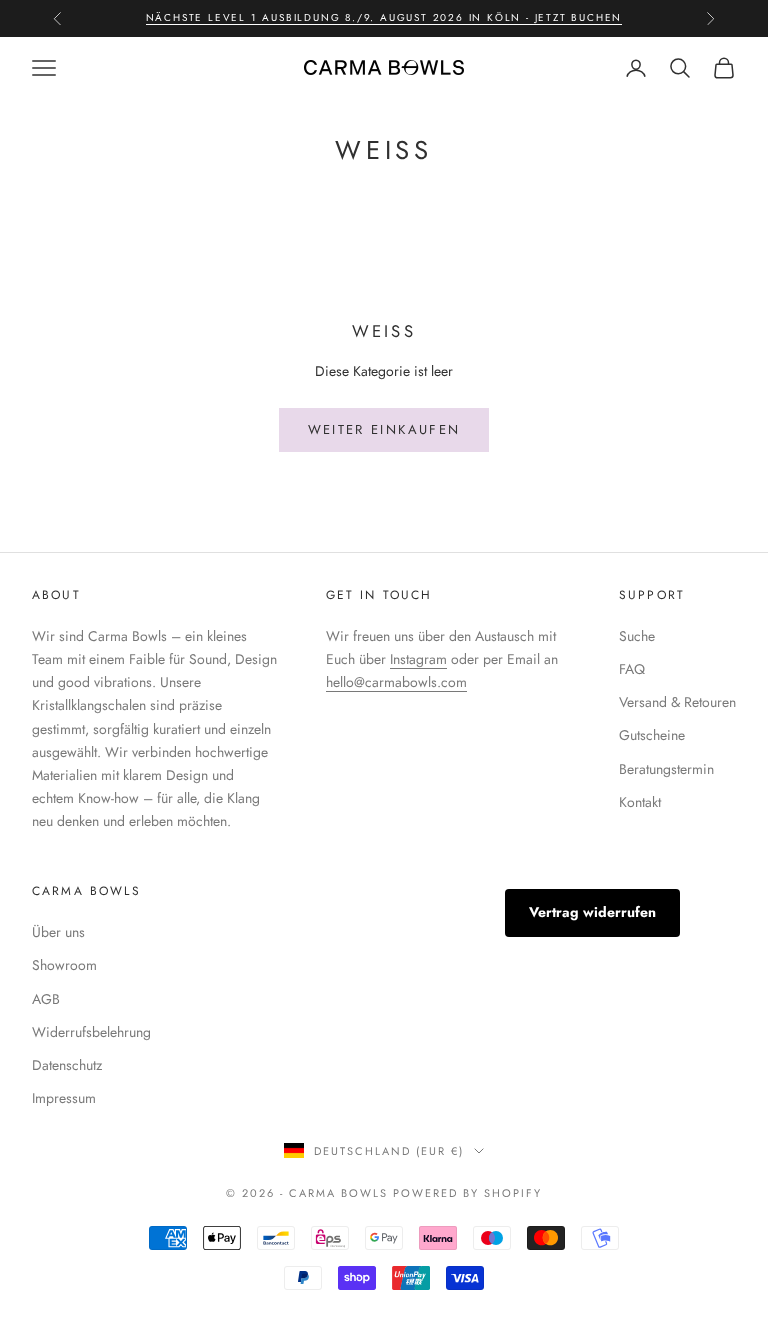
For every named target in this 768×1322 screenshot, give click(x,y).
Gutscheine (652, 735)
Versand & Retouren (677, 702)
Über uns (58, 932)
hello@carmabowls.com (396, 682)
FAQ (632, 669)
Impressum (64, 1098)
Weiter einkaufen (384, 429)
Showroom (64, 965)
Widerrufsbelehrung (91, 1032)
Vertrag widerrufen (592, 912)
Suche (637, 636)
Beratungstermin (666, 769)
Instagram (418, 659)
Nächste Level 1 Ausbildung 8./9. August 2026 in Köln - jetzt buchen (384, 17)
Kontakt (640, 802)
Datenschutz (67, 1065)
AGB (46, 999)
